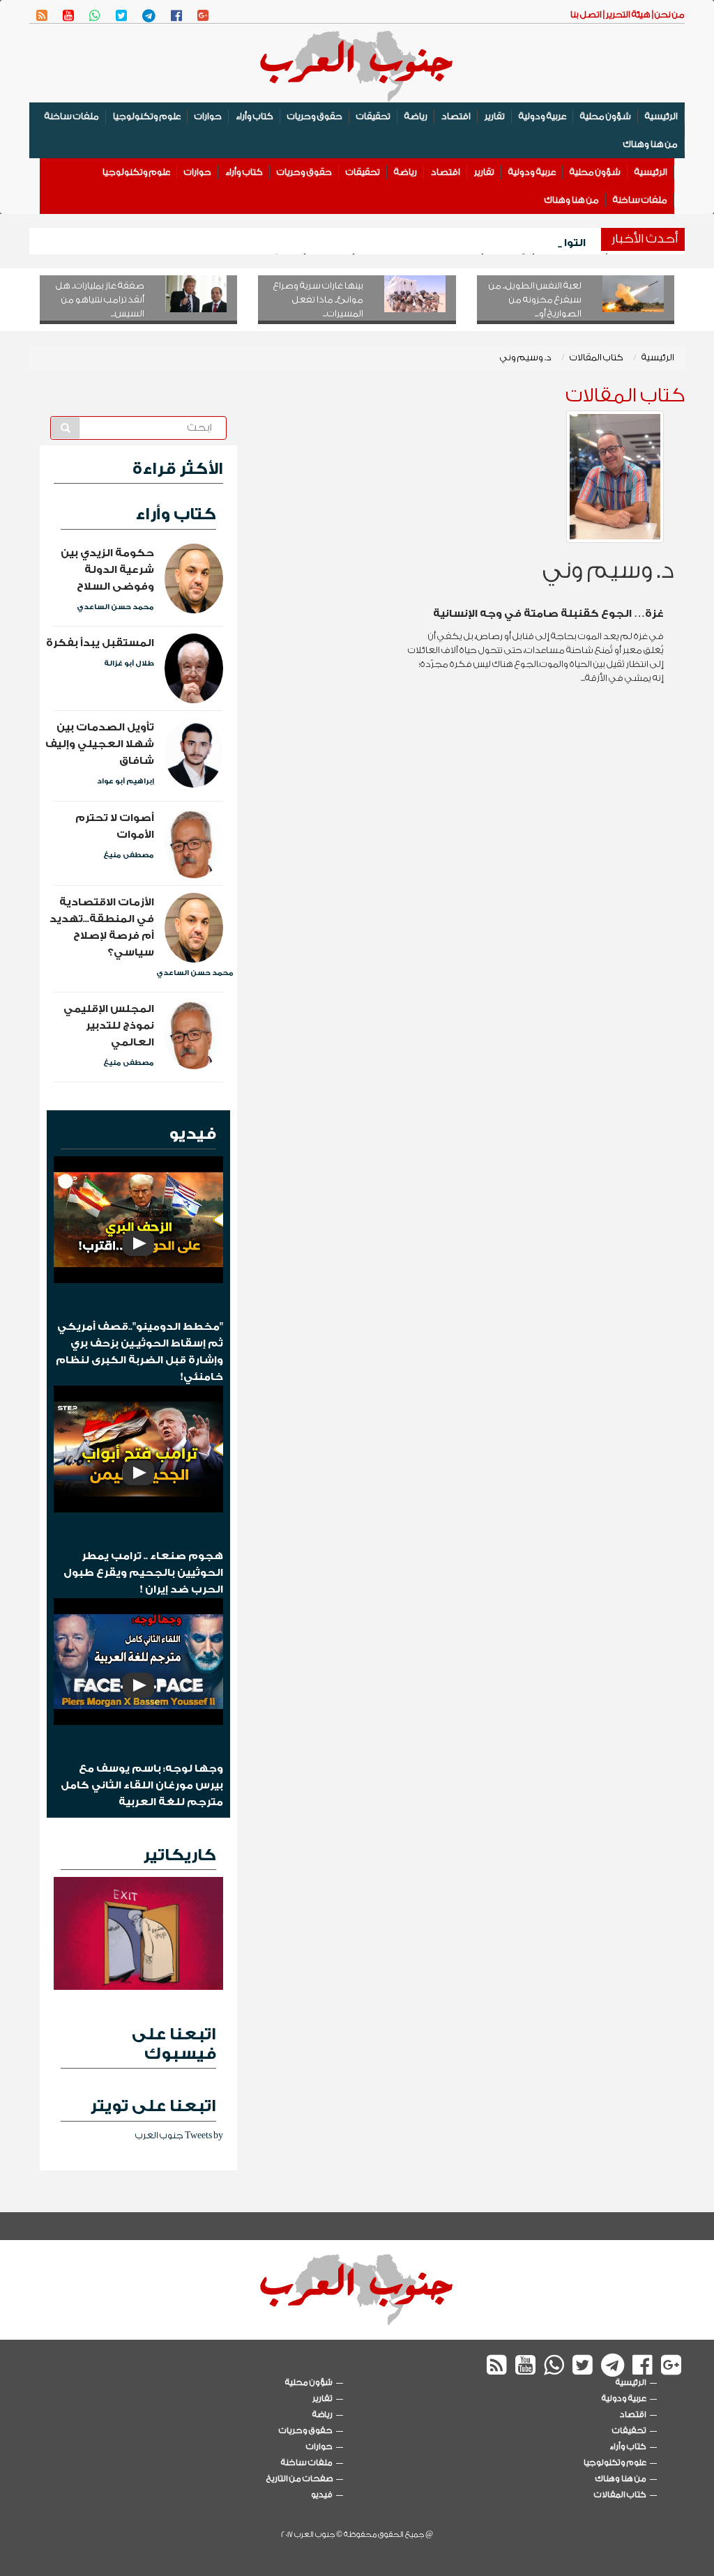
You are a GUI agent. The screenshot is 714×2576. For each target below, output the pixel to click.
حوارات (208, 116)
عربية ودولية (542, 116)
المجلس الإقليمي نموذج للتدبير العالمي (109, 1026)
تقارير (495, 116)
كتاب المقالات (597, 357)
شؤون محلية (606, 116)
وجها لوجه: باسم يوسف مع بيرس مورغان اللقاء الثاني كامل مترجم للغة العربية (142, 1785)
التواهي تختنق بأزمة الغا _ (519, 243)
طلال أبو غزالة (129, 664)
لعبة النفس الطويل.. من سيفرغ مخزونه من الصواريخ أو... (535, 299)
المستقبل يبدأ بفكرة (100, 643)
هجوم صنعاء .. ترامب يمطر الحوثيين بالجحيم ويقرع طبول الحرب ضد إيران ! (143, 1573)
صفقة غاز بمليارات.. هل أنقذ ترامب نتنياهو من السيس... (100, 299)
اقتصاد (456, 116)
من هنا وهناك (651, 144)
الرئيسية (661, 116)
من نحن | (668, 14)
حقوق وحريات (315, 116)
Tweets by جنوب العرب (179, 2135)
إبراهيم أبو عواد (126, 781)
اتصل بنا (586, 14)
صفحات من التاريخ (299, 2478)
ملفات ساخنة (72, 116)
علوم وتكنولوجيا (147, 116)
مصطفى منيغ (129, 855)
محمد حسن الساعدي (115, 607)
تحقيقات (373, 116)
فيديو (192, 1134)
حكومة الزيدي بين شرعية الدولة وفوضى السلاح (107, 570)
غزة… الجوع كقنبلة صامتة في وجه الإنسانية (548, 614)
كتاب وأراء (255, 116)
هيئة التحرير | (626, 14)
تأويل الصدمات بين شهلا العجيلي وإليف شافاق (100, 744)
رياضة (416, 116)
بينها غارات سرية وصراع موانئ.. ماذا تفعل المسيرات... (318, 299)
